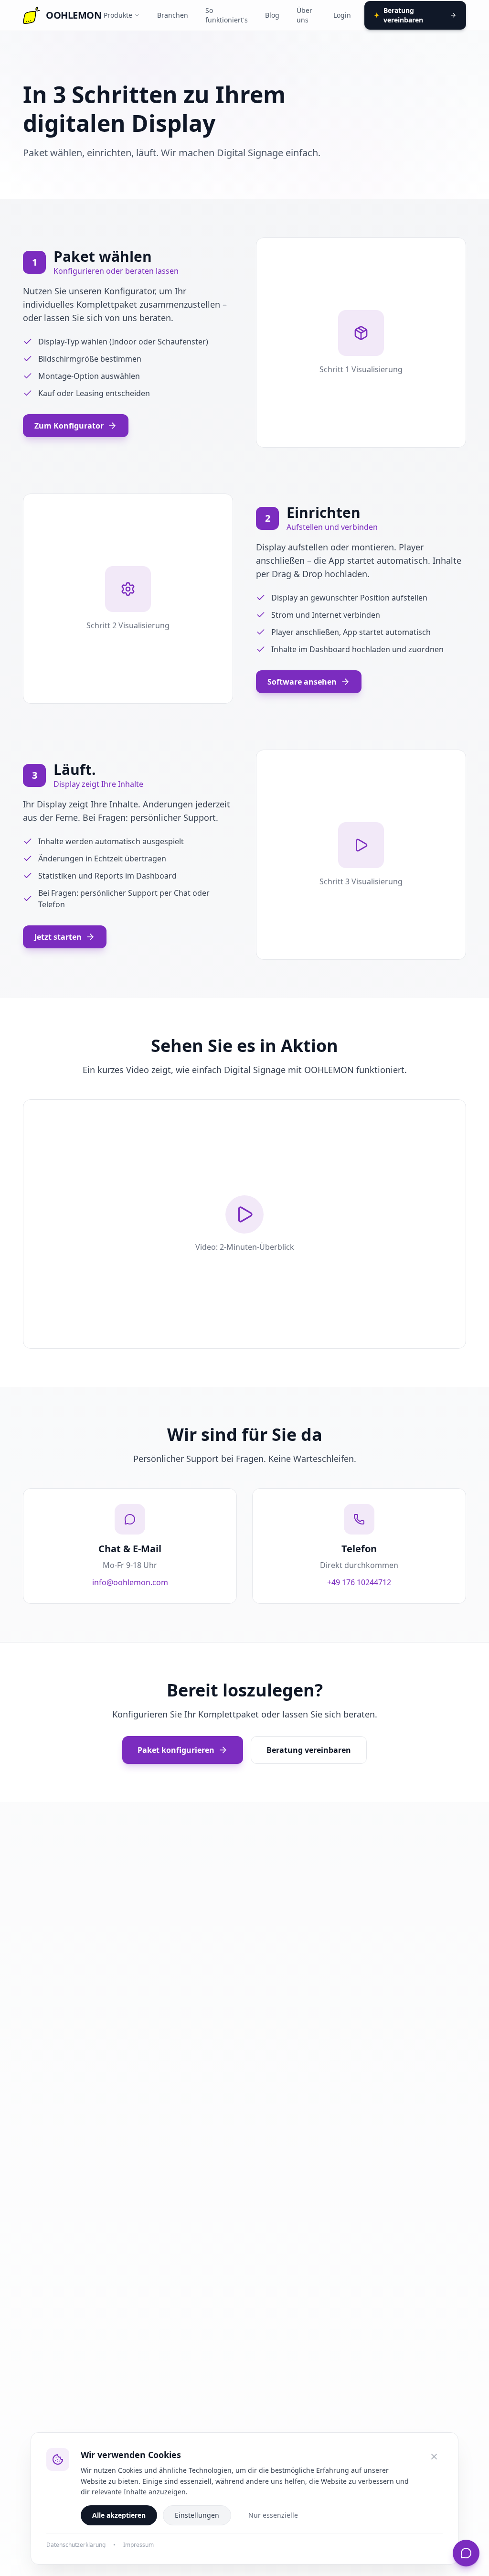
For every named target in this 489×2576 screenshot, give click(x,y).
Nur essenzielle (273, 2515)
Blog (272, 15)
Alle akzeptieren (119, 2515)
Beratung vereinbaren (399, 15)
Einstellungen (197, 2515)
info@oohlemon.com (130, 1582)
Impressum (138, 2545)
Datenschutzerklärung (76, 2545)
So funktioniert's (227, 15)
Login (342, 15)
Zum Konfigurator (69, 426)
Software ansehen (302, 682)
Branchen (173, 15)
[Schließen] (434, 2457)
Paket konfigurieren (176, 1750)
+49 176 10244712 (359, 1582)
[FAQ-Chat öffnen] (466, 2553)
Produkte (118, 15)
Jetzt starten (58, 937)
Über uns (304, 15)
